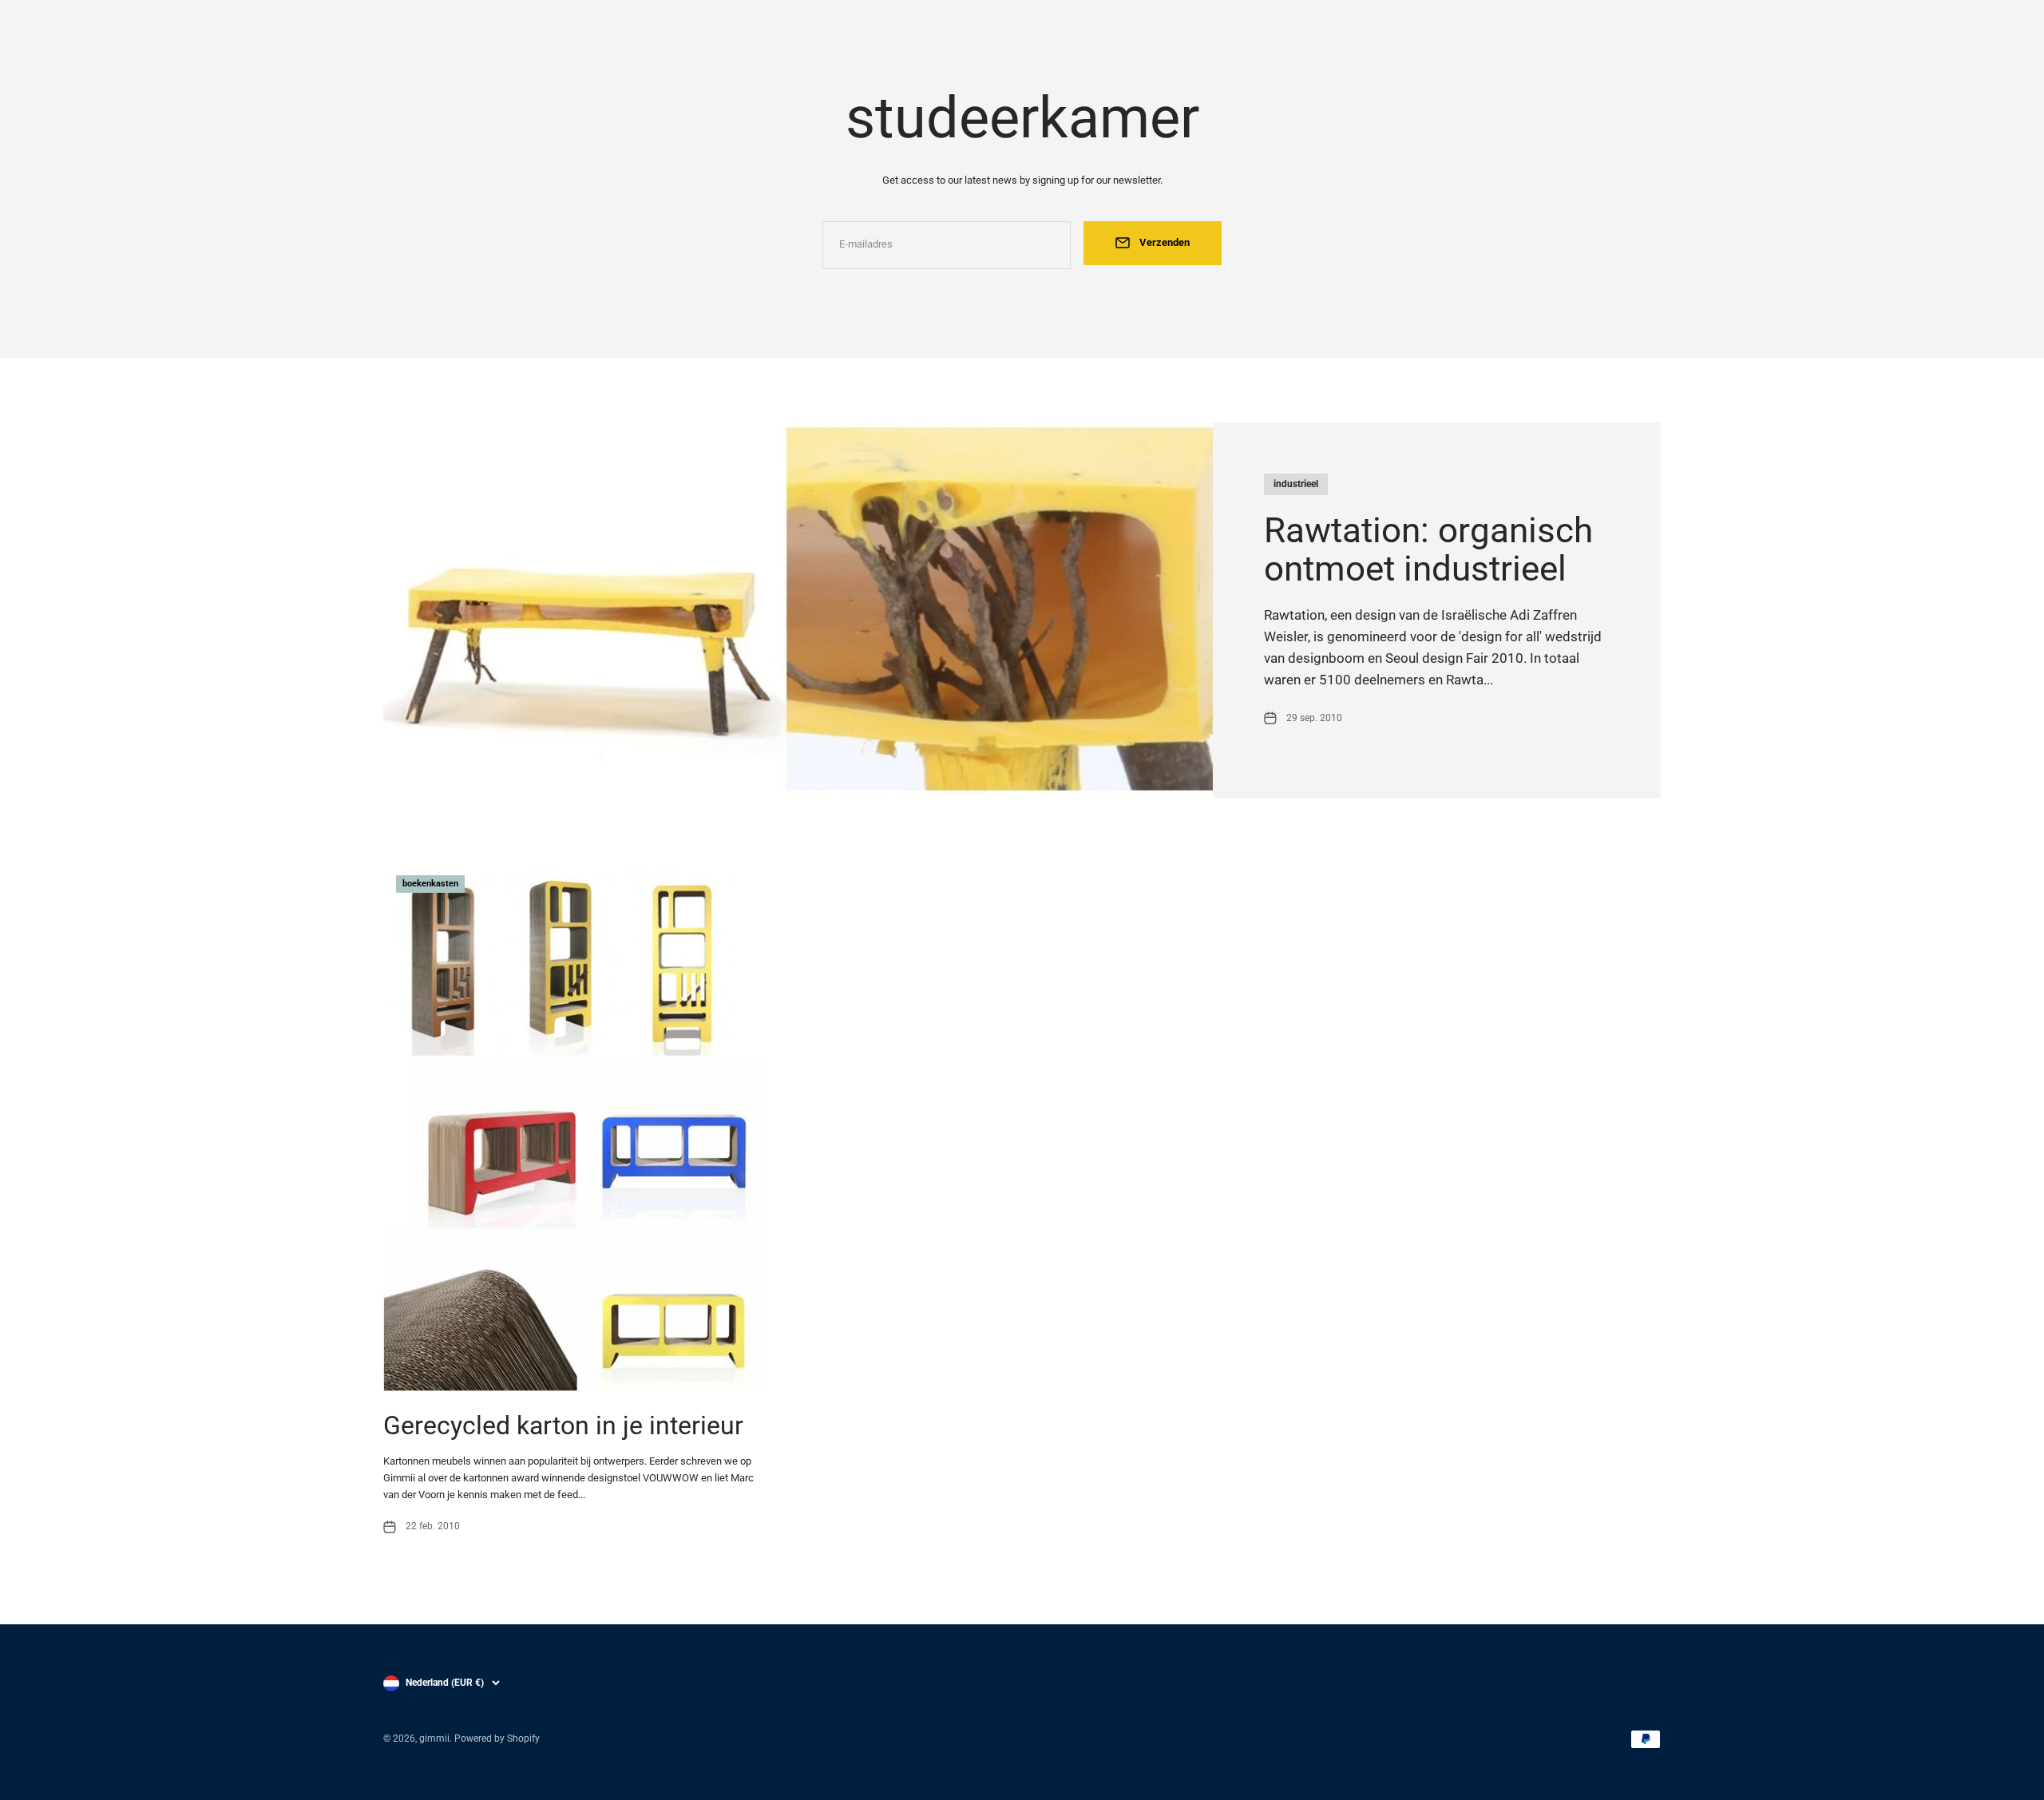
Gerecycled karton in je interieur (563, 1425)
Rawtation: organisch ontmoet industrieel (1428, 549)
